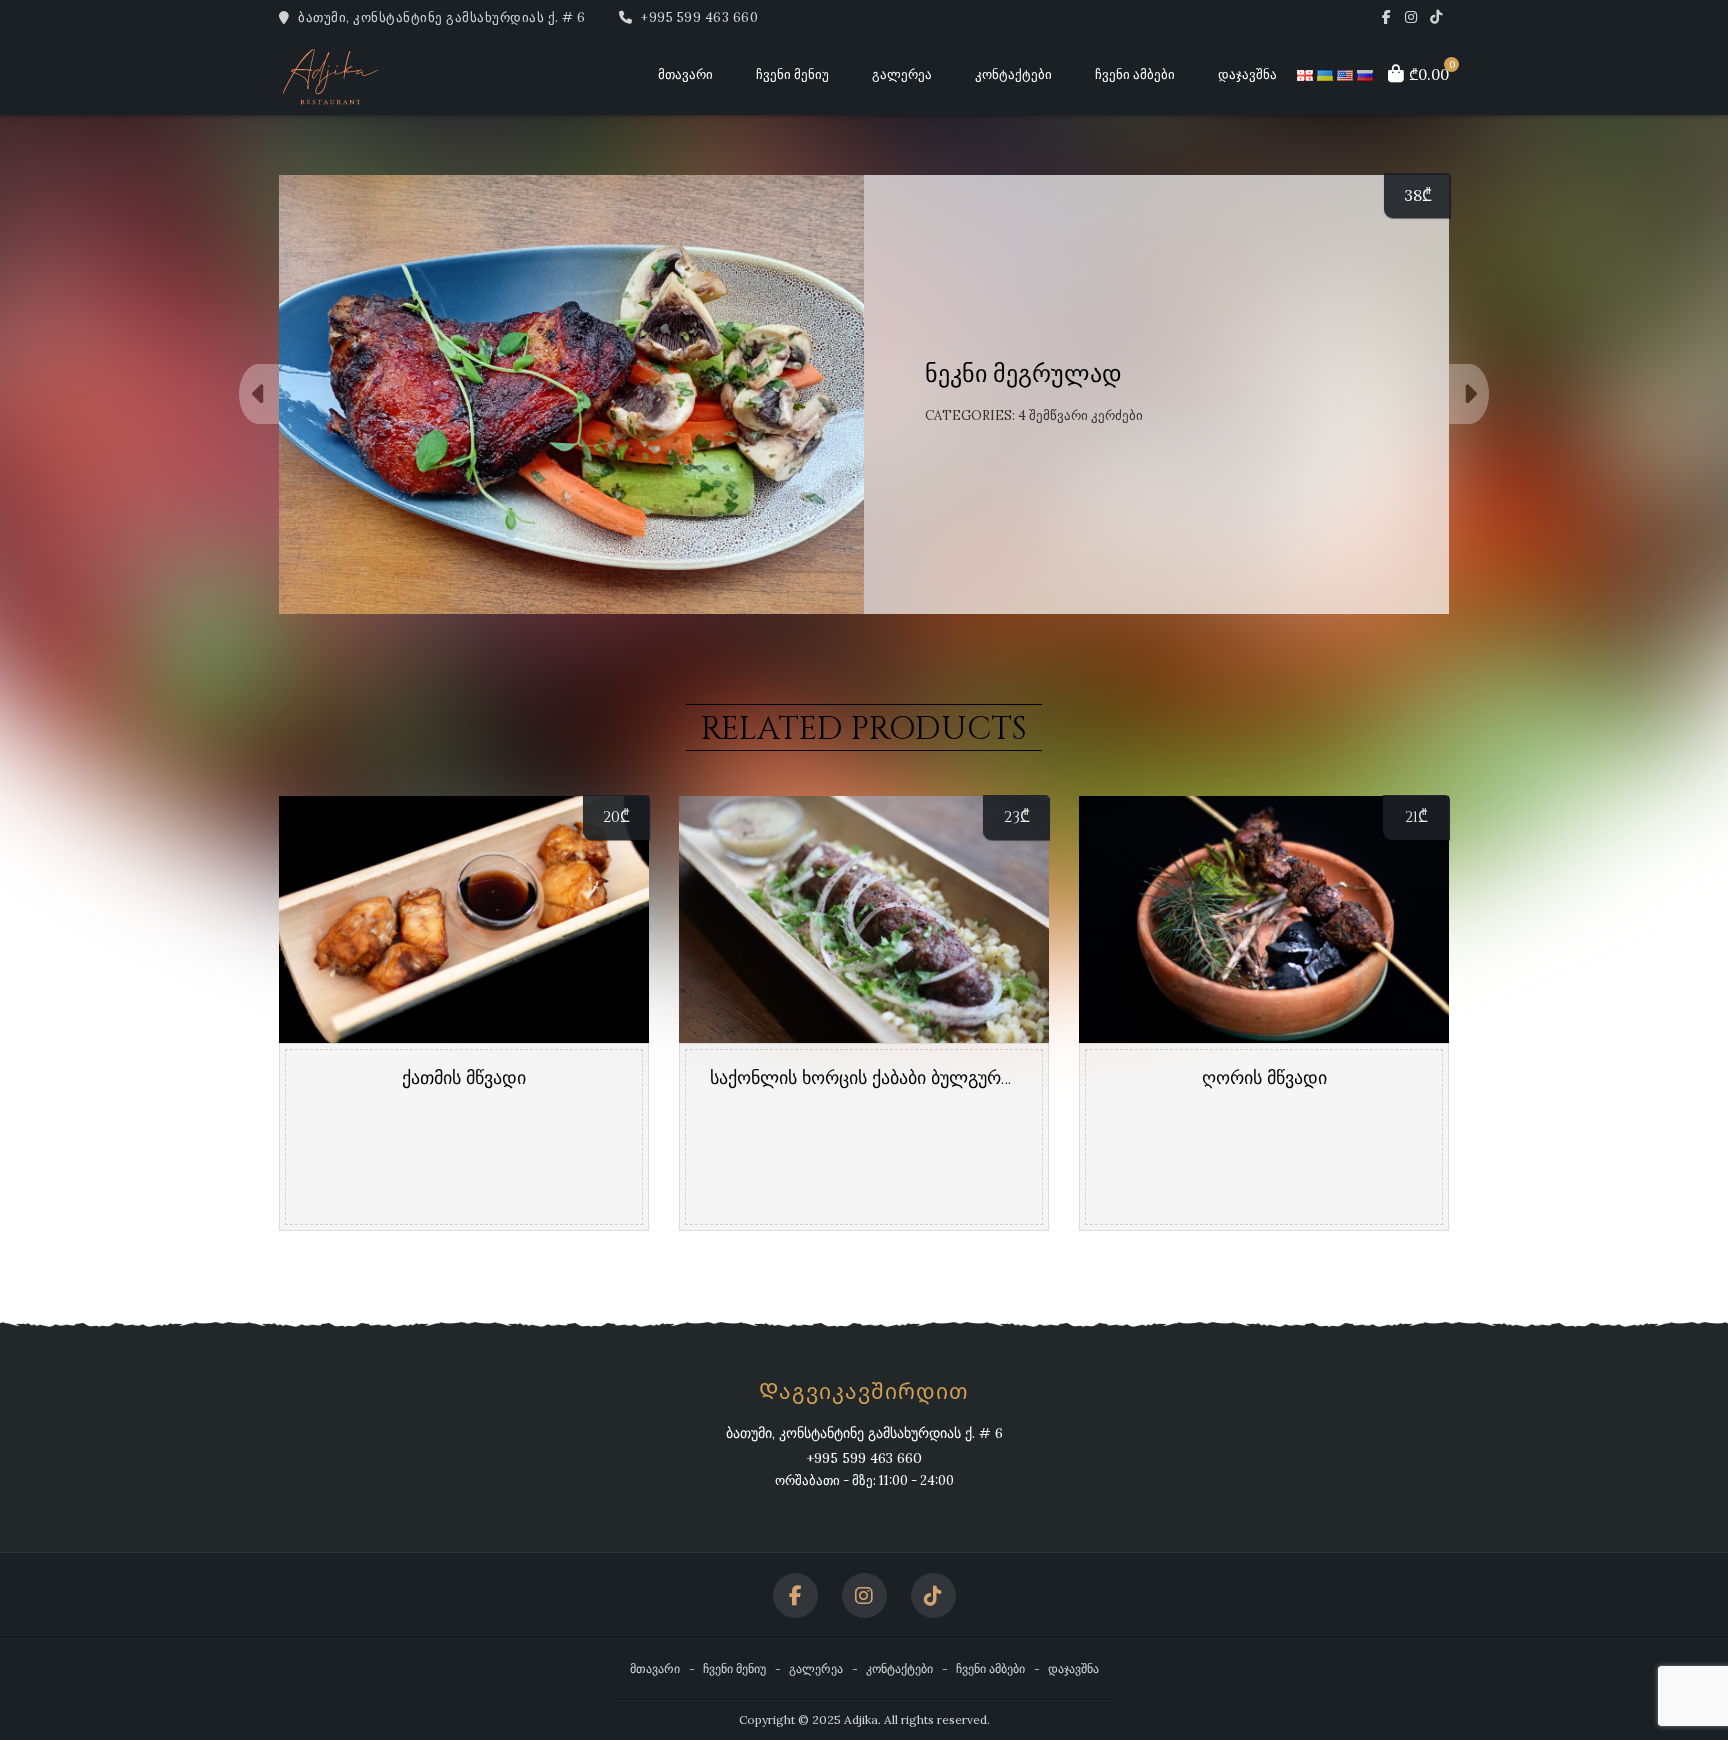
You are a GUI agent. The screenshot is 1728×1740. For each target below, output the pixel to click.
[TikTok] (1436, 17)
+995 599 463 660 (698, 17)
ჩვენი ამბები (1135, 74)
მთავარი (685, 74)
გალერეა (902, 74)
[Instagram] (1411, 17)
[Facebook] (1386, 17)
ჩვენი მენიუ (792, 74)
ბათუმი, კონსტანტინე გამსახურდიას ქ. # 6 (440, 17)
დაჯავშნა (1247, 74)
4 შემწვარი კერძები (1080, 415)
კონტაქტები (1013, 74)
